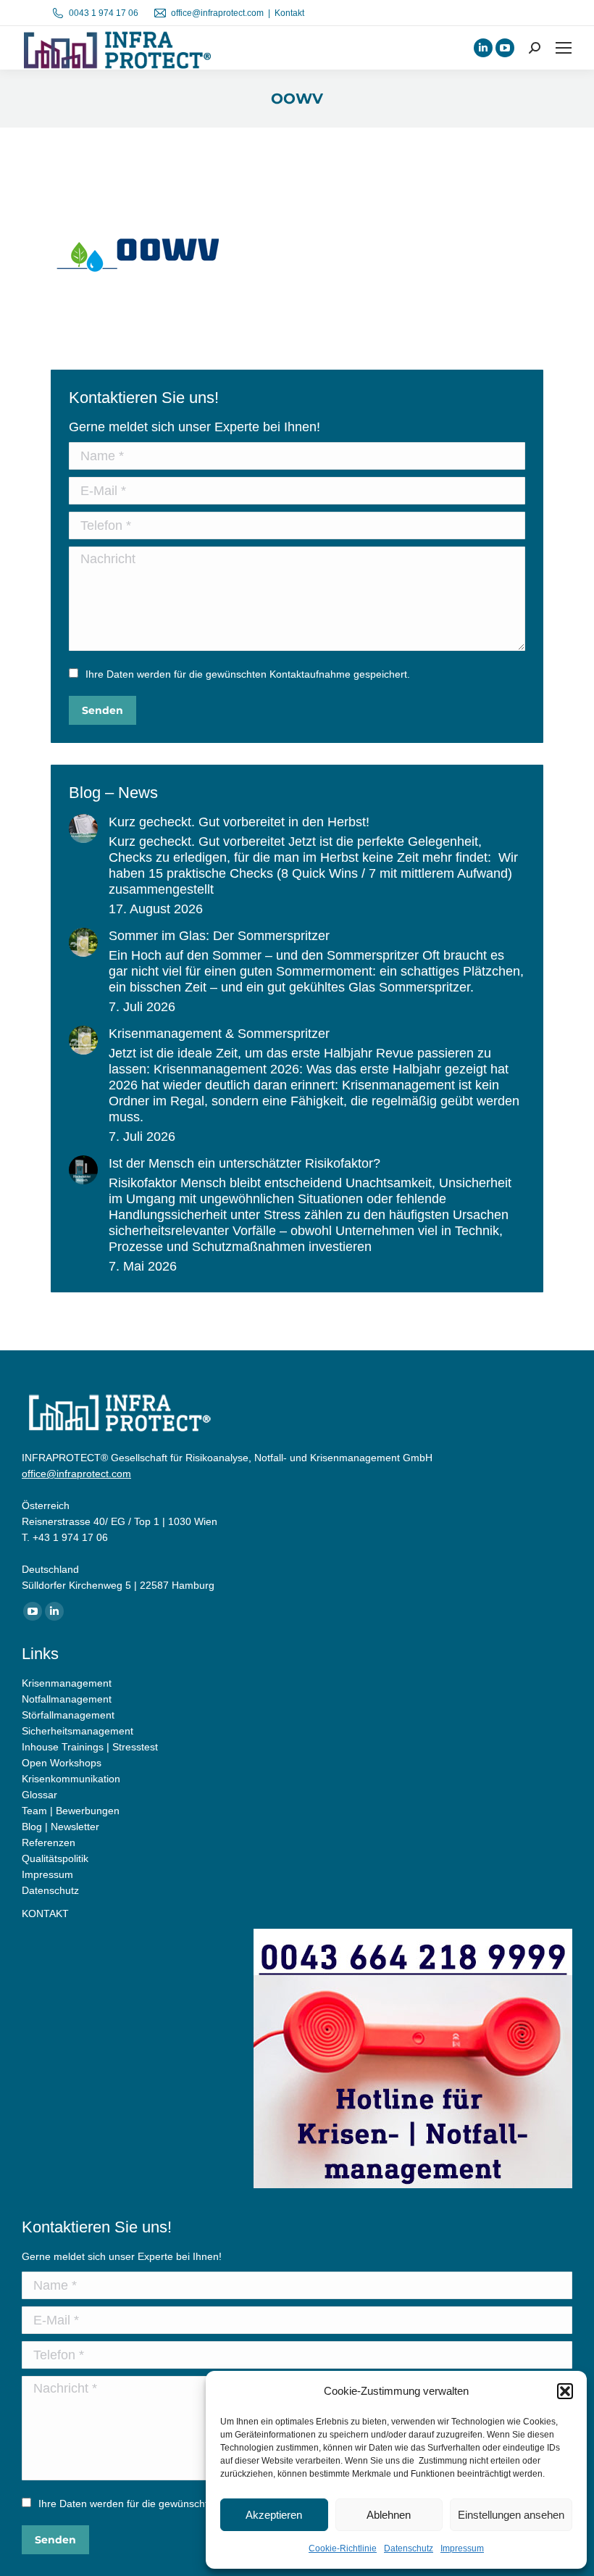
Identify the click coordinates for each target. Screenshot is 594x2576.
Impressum (462, 2548)
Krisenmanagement (67, 1683)
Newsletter (75, 1827)
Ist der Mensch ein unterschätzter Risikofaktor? (244, 1163)
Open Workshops (62, 1763)
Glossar (39, 1795)
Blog (32, 1827)
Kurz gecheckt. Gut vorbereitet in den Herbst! (239, 822)
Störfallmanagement (68, 1715)
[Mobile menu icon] (564, 48)
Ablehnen (389, 2515)
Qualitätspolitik (55, 1858)
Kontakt (289, 13)
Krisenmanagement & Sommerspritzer (219, 1034)
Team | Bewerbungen (71, 1811)
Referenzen (49, 1842)
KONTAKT (45, 1914)
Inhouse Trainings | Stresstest (90, 1747)
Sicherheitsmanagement (78, 1731)
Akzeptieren (274, 2515)
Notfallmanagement (67, 1699)
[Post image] (83, 828)
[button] (565, 2391)
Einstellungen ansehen (511, 2515)
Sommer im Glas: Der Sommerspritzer (219, 936)
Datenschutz (409, 2548)
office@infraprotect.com (217, 13)
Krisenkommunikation (71, 1779)
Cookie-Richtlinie (343, 2548)
